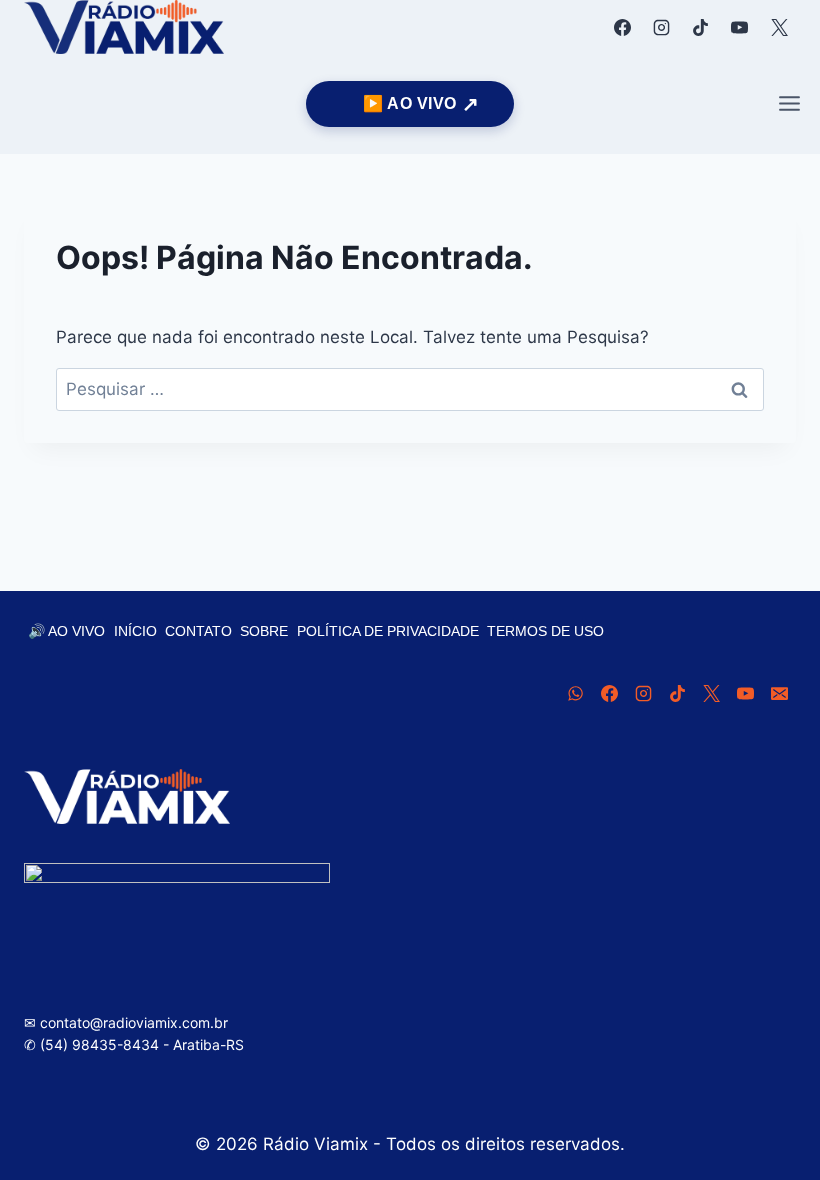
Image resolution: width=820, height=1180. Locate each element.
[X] (779, 27)
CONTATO (198, 631)
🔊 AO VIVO (66, 631)
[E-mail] (779, 693)
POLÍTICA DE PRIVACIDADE (388, 631)
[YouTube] (740, 27)
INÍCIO (135, 631)
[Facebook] (623, 27)
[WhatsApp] (575, 693)
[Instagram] (662, 27)
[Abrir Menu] (789, 104)
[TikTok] (701, 27)
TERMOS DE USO (545, 631)
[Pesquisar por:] (410, 389)
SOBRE (264, 631)
